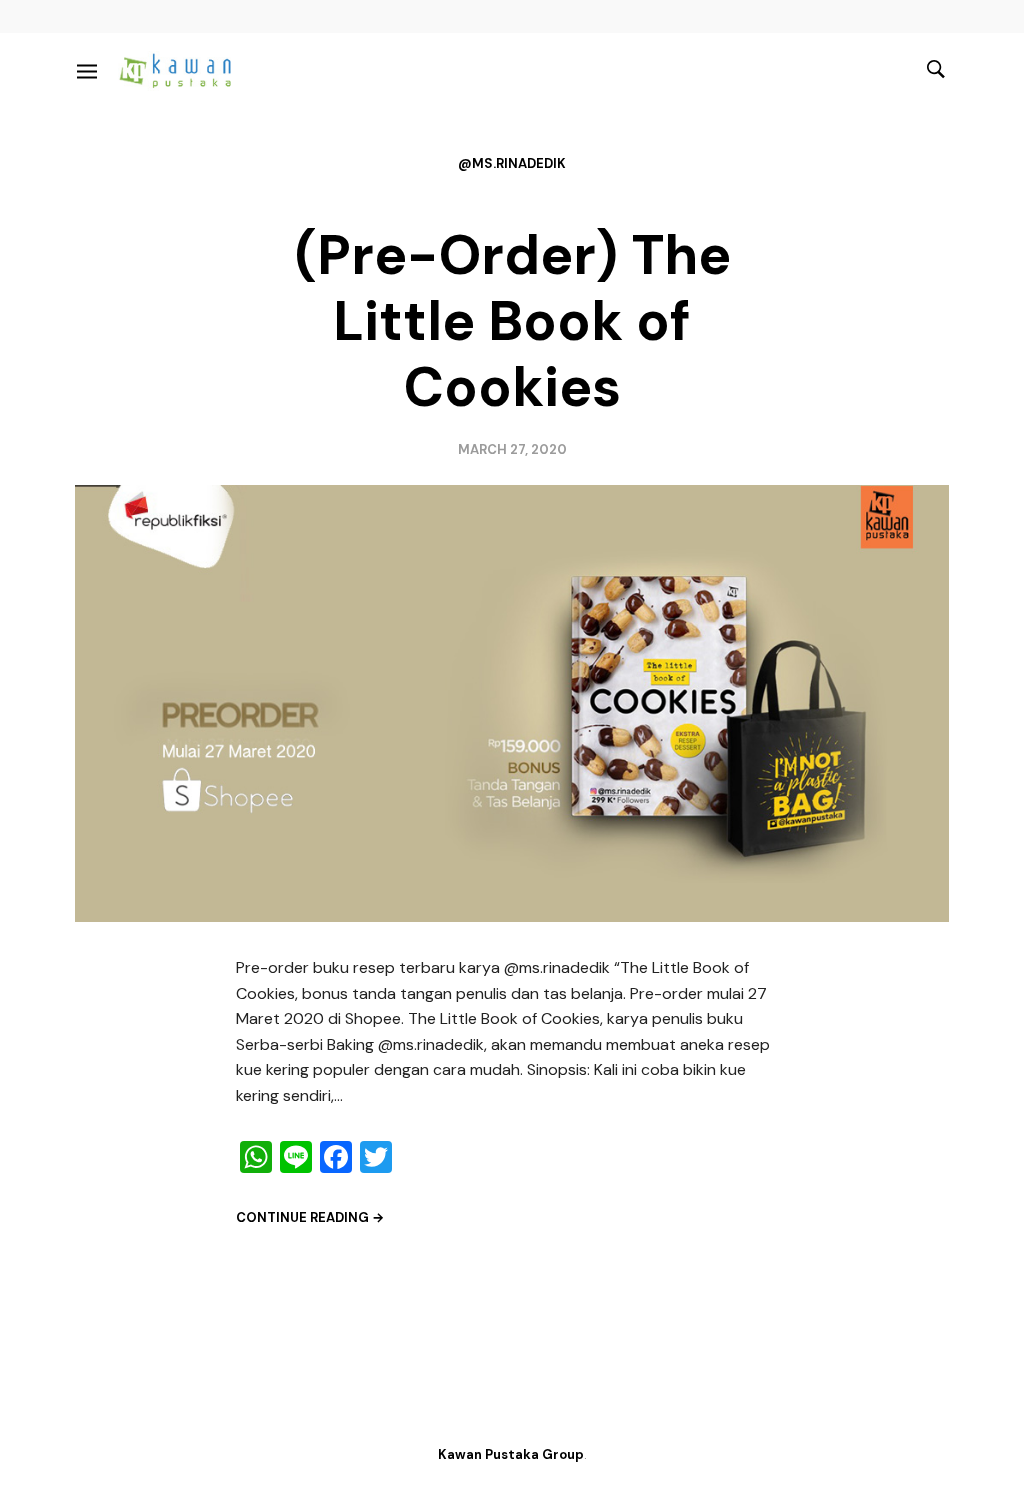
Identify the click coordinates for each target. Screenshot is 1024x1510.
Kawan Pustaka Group (511, 1454)
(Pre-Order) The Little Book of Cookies (512, 321)
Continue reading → (310, 1217)
